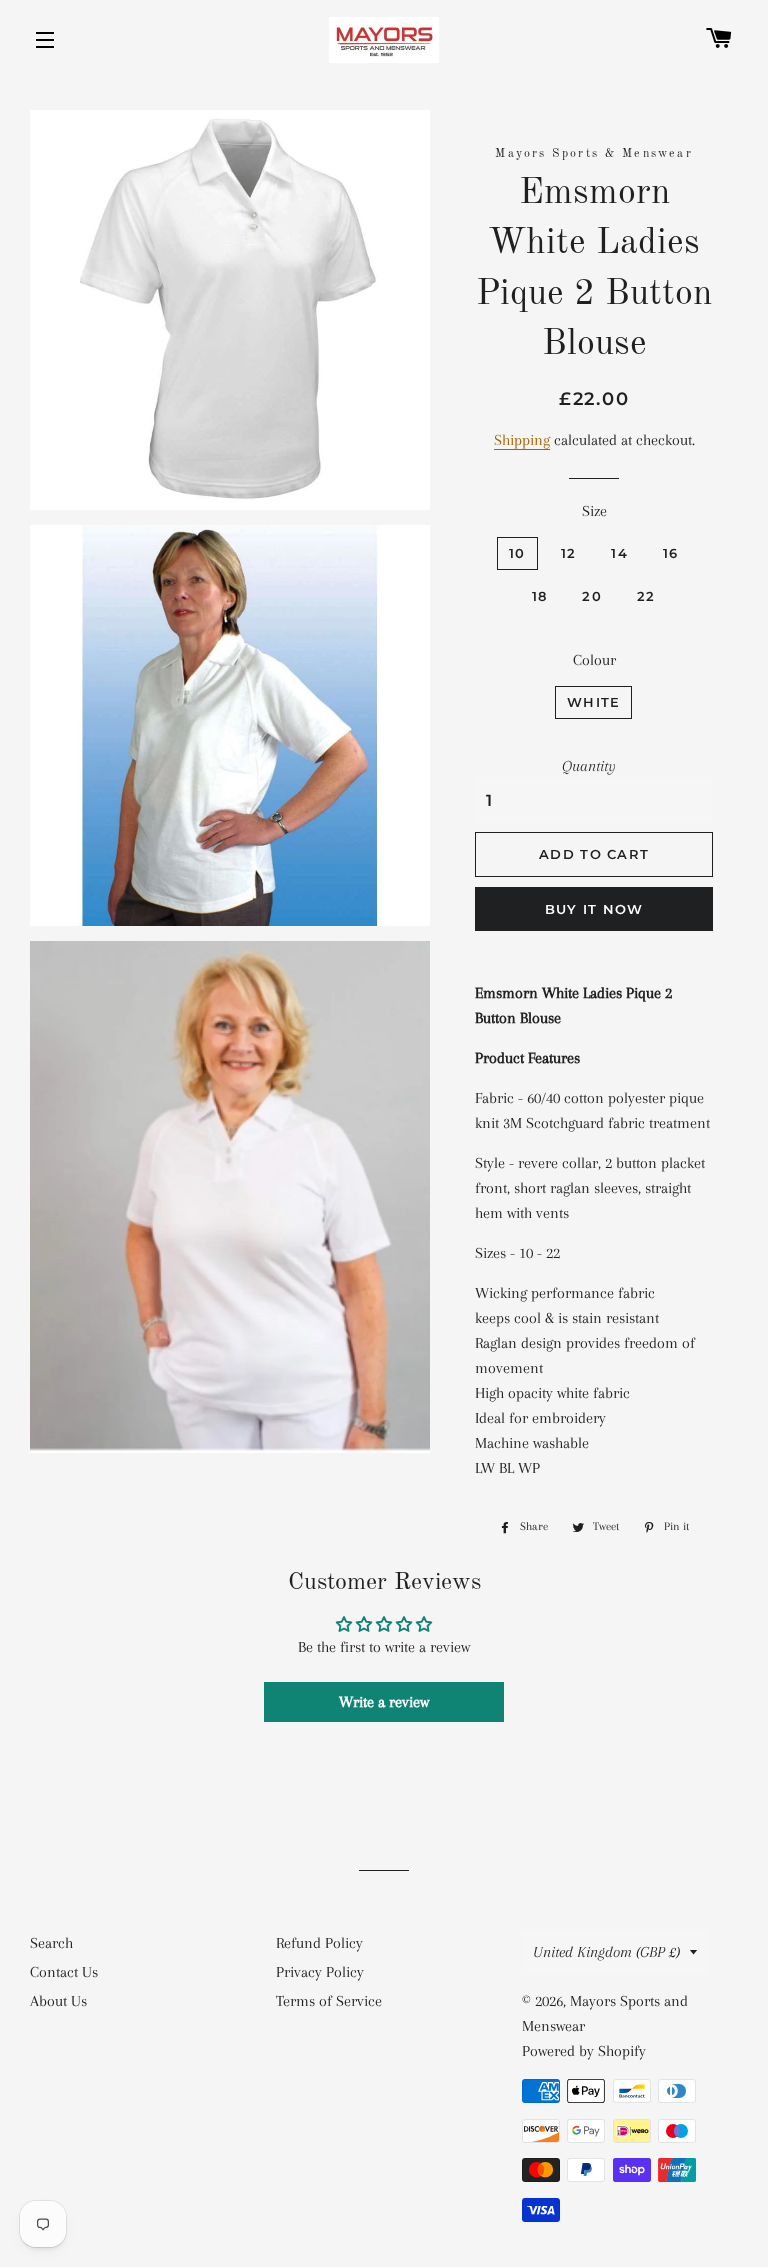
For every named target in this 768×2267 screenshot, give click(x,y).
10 (517, 553)
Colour (594, 660)
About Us (58, 2001)
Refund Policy (319, 1943)
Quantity (589, 766)
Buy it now (594, 909)
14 (619, 553)
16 (671, 553)
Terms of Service (329, 2001)
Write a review (384, 1702)
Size (594, 511)
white (594, 702)
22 (646, 596)
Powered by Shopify (584, 2051)
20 (592, 596)
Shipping (522, 440)
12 (569, 553)
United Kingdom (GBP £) (606, 1952)
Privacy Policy (320, 1972)
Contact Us (64, 1972)
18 (540, 596)
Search (51, 1943)
